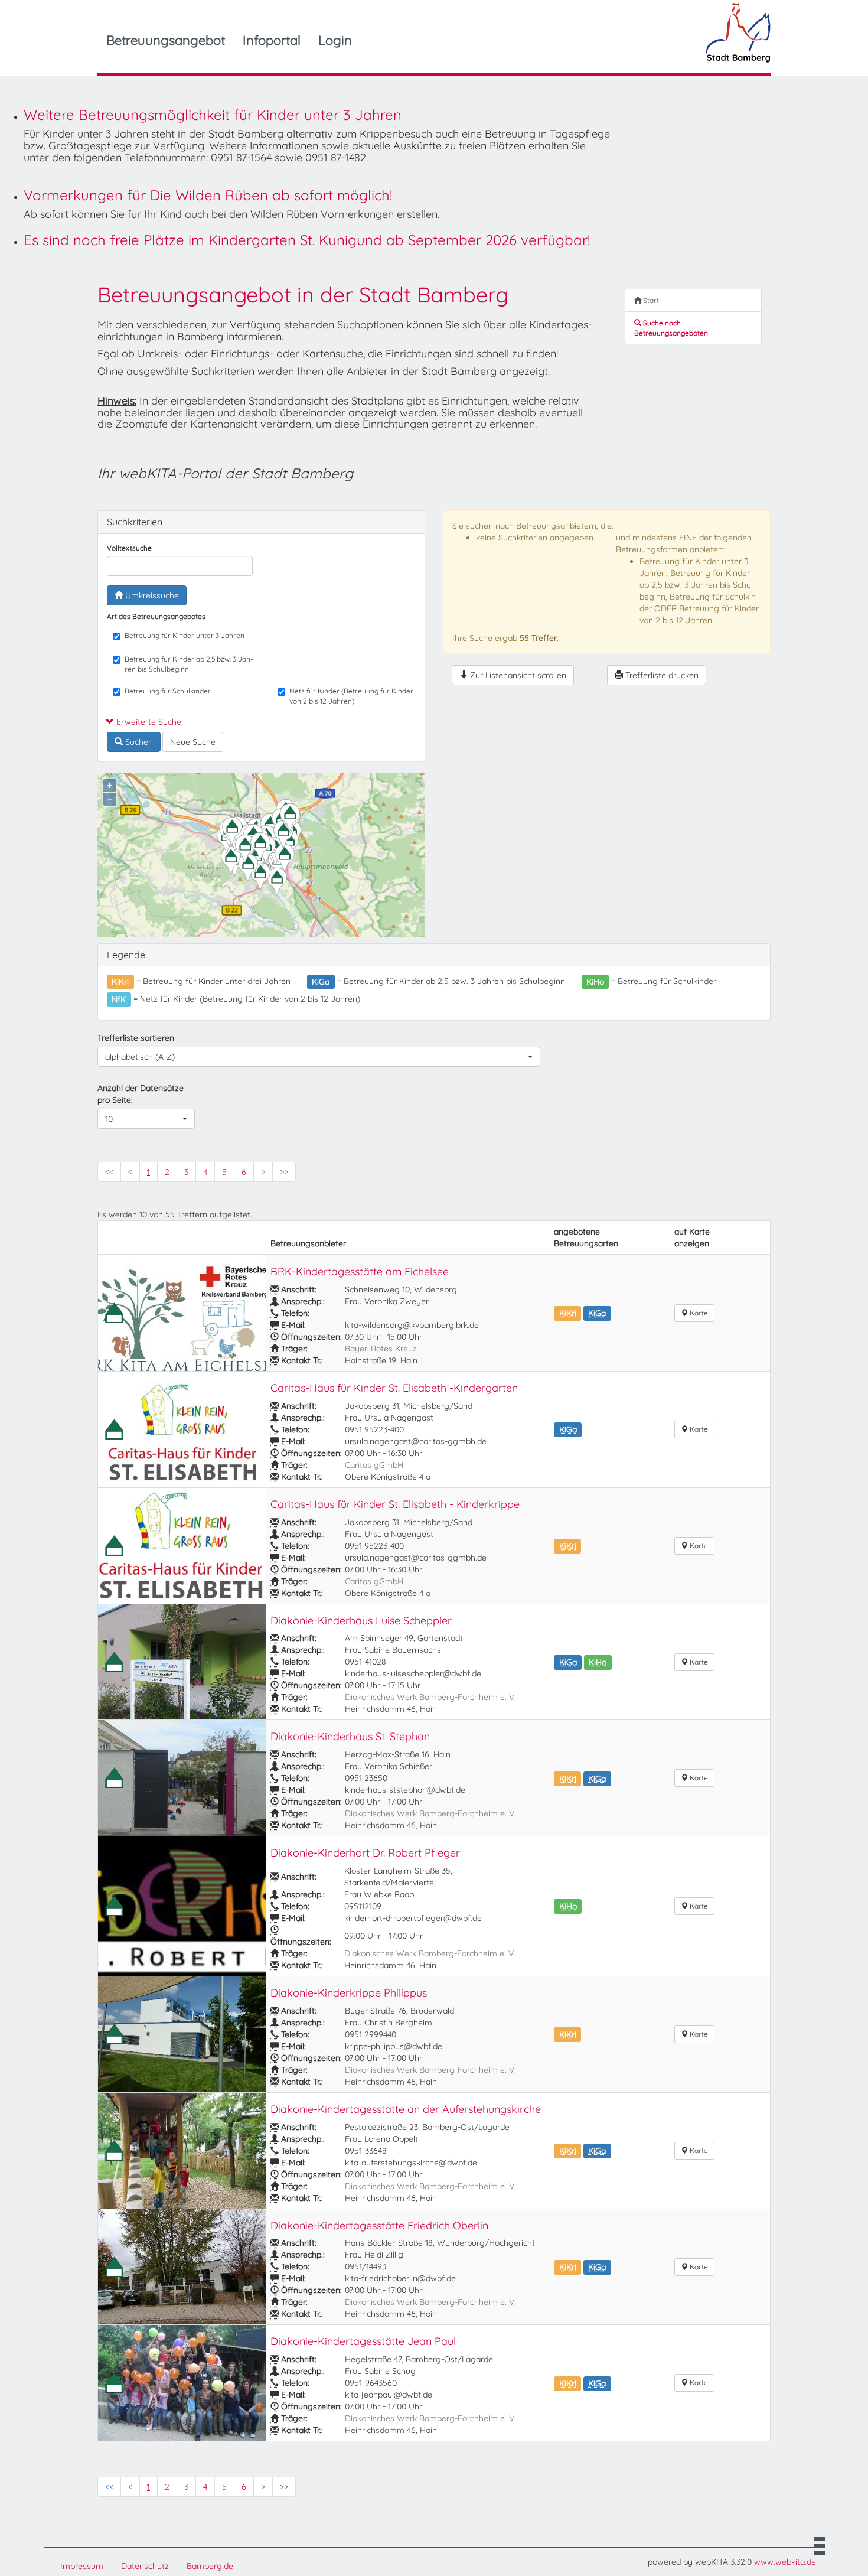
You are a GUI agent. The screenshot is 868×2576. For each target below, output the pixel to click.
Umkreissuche (151, 595)
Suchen (138, 742)
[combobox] (319, 1057)
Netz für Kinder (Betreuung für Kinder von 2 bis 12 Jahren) (351, 696)
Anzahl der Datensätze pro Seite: (141, 1094)
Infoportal (272, 40)
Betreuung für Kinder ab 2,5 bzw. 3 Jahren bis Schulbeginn (189, 664)
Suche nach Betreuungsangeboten (671, 328)
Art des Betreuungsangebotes (156, 616)
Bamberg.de (210, 2566)
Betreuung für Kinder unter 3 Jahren (185, 635)
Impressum (82, 2566)
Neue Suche (193, 742)
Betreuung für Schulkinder (168, 691)
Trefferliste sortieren (136, 1038)
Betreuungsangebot (166, 40)
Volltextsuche (129, 548)
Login (335, 40)
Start (650, 300)
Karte (698, 1313)
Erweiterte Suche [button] (148, 722)
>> (284, 1172)
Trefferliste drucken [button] (661, 675)
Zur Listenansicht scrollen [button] (517, 675)
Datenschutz (145, 2566)
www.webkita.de (785, 2562)
